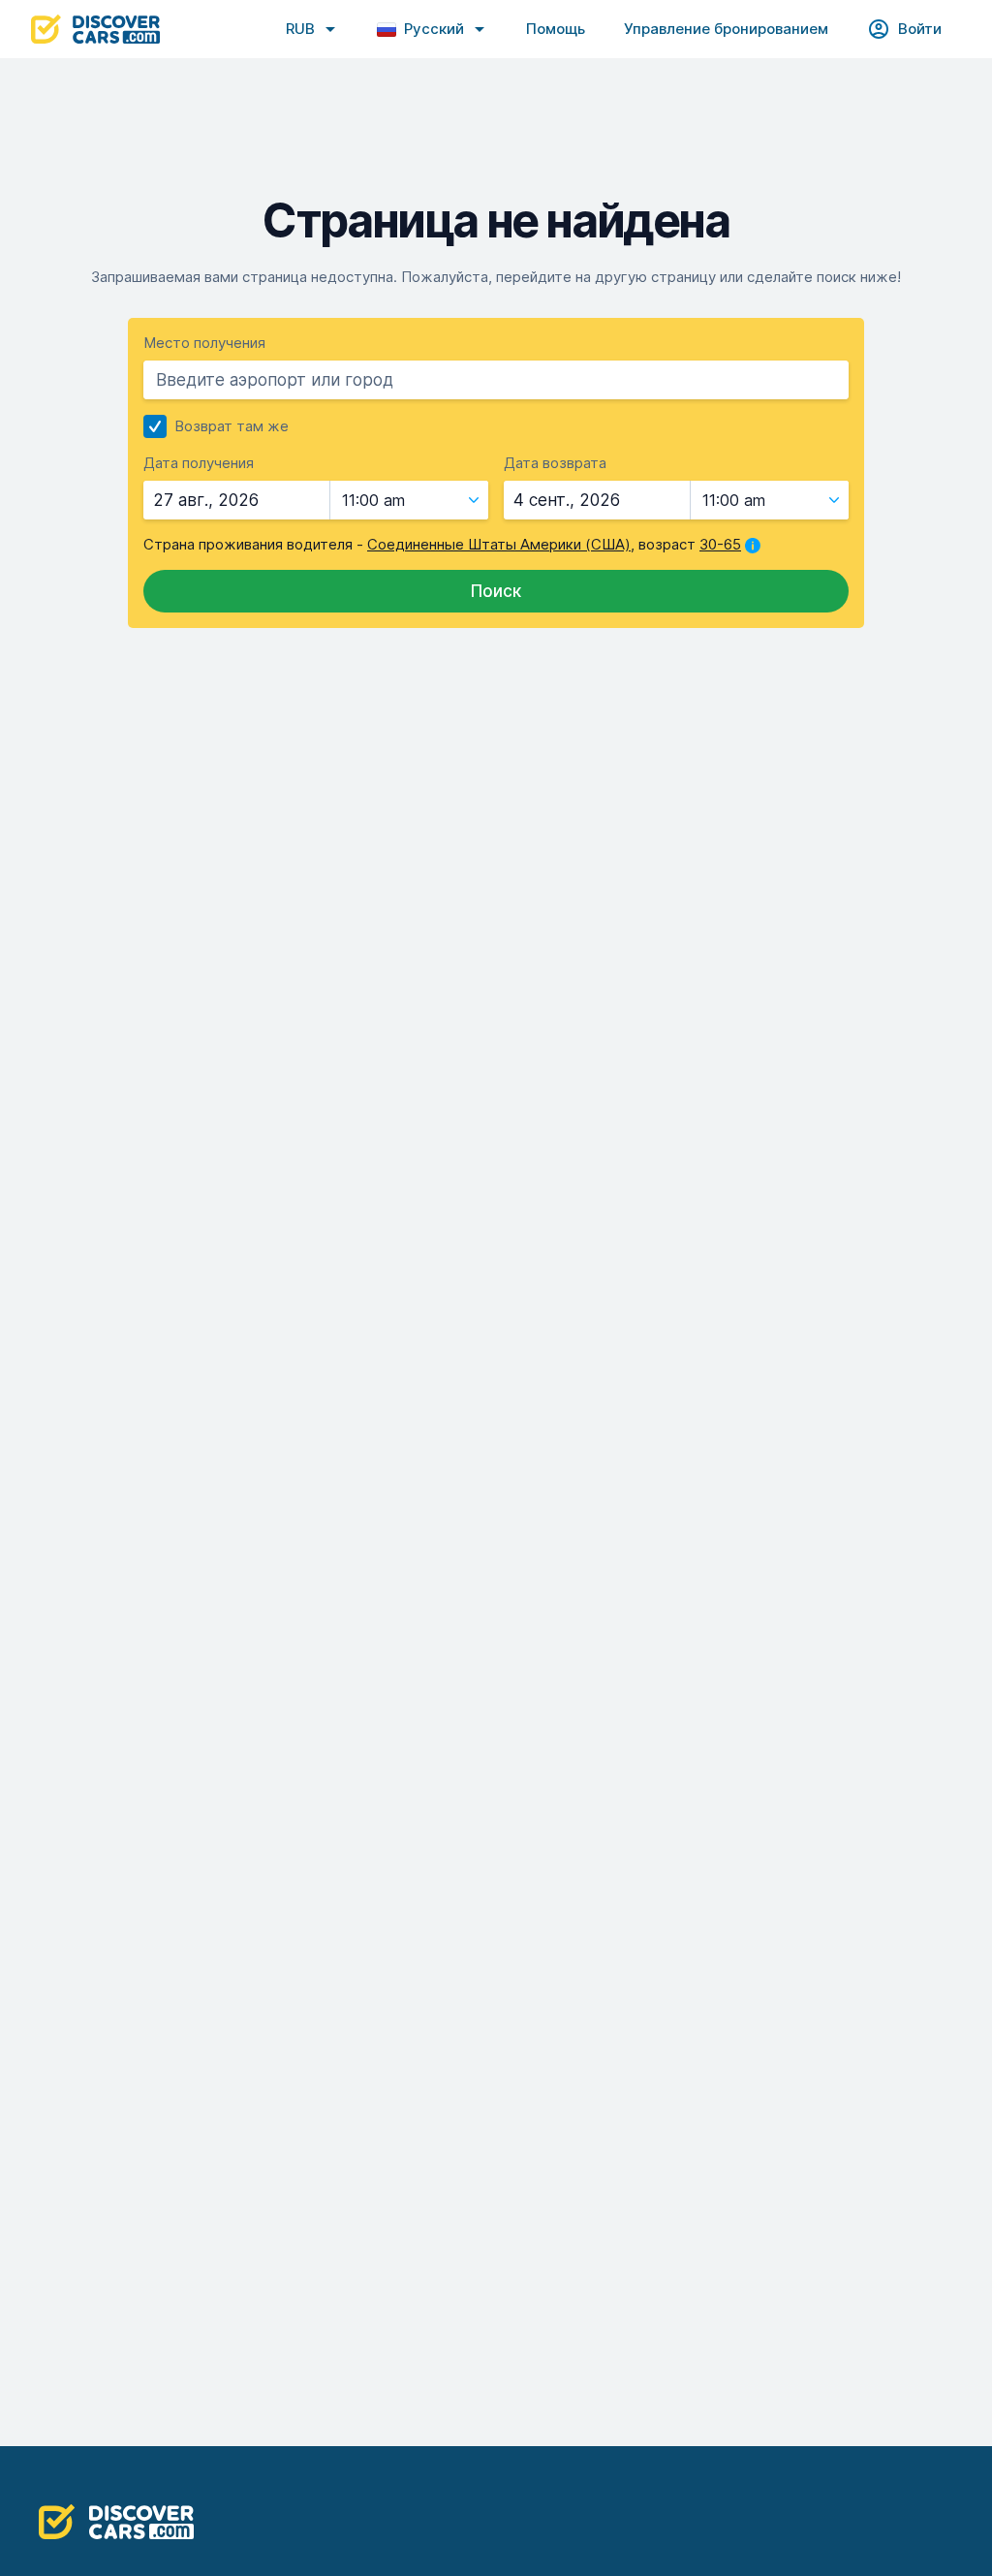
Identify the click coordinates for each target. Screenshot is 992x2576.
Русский (434, 29)
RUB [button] (300, 29)
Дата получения (199, 463)
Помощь (556, 29)
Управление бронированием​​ (726, 29)
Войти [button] (920, 29)
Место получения (204, 343)
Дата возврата (555, 463)
